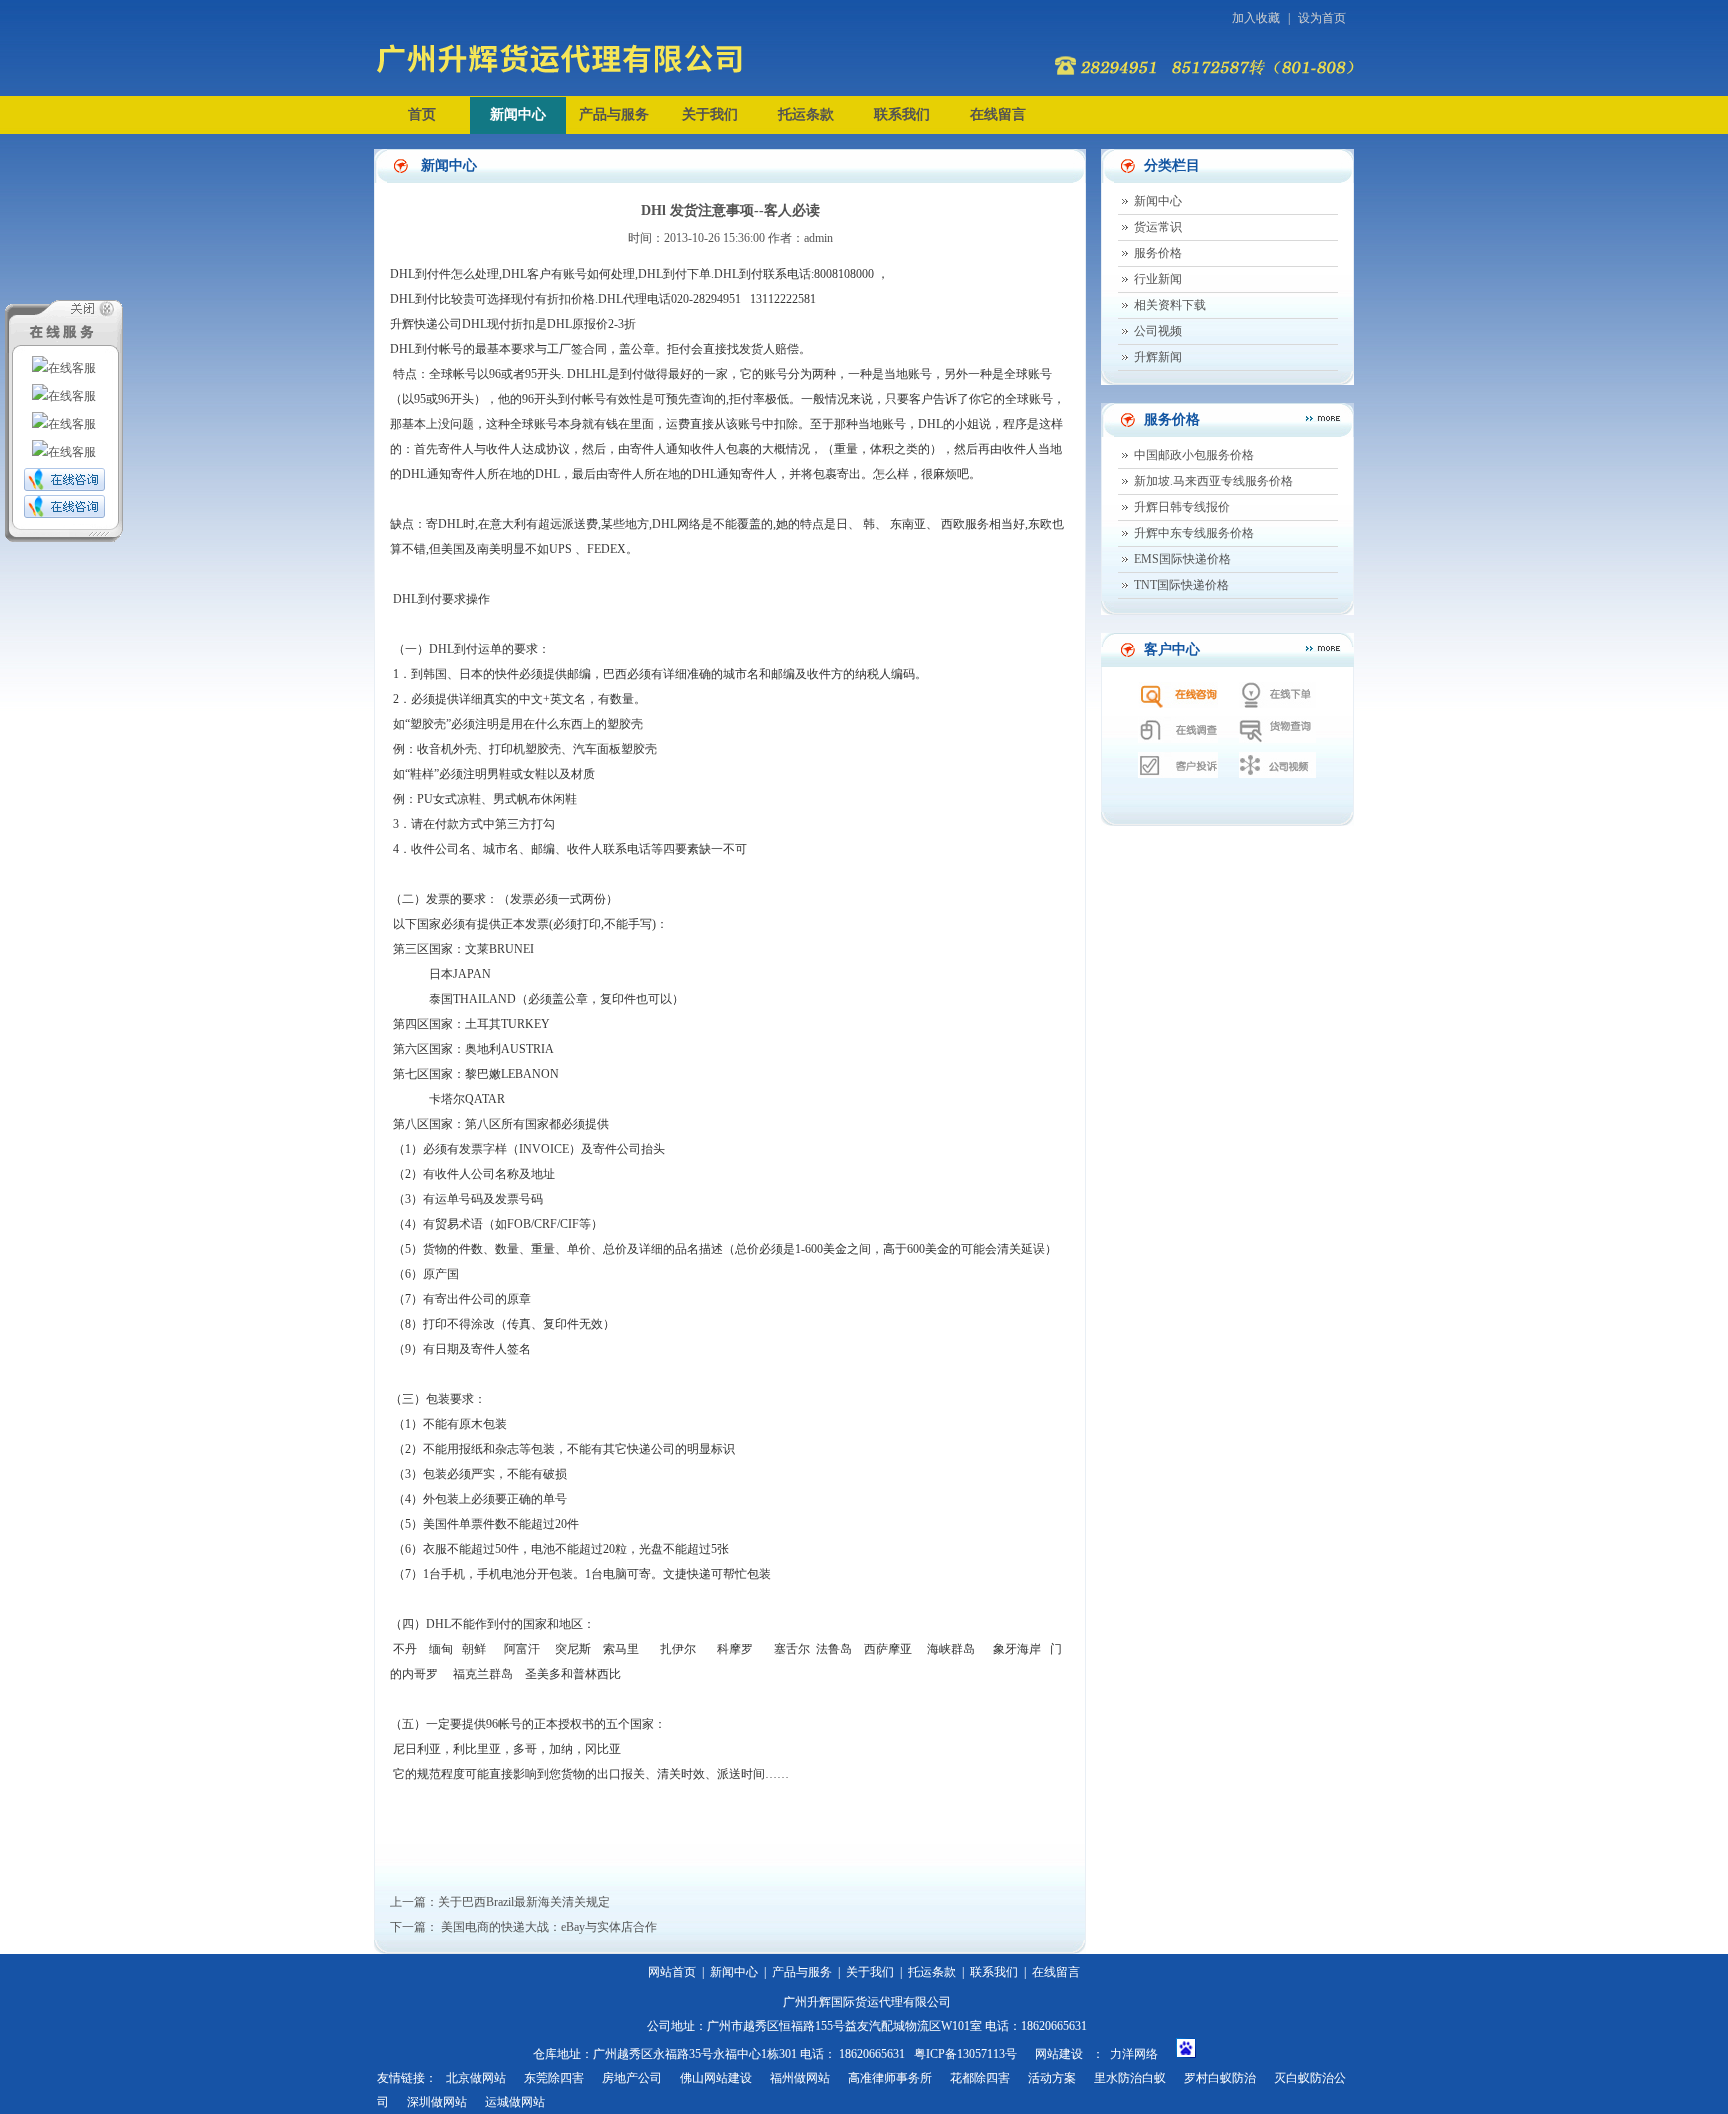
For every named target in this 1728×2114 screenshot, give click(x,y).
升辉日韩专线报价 (1182, 507)
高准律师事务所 (890, 2078)
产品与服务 (614, 114)
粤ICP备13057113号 (965, 2054)
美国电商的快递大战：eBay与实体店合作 (549, 1927)
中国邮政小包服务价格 (1194, 455)
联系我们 (902, 114)
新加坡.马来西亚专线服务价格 (1213, 481)
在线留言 (998, 114)
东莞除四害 (554, 2078)
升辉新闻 (1158, 357)
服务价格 (1158, 253)
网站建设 (1059, 2054)
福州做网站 (800, 2078)
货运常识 (1158, 227)
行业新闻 (1158, 279)
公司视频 (1158, 331)
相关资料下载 (1170, 305)
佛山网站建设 (716, 2078)
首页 (422, 114)
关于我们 (710, 114)
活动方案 (1052, 2078)
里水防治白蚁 (1130, 2078)
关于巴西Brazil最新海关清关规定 (524, 1902)
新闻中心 (518, 114)
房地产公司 (632, 2078)
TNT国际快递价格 (1181, 585)
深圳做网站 (437, 2102)
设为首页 (1322, 18)
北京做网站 (476, 2078)
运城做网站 (515, 2102)
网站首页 (672, 1972)
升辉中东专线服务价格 (1194, 533)
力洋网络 (1134, 2054)
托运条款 (806, 114)
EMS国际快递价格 (1182, 559)
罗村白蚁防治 (1220, 2078)
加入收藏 (1256, 18)
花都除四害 (980, 2078)
